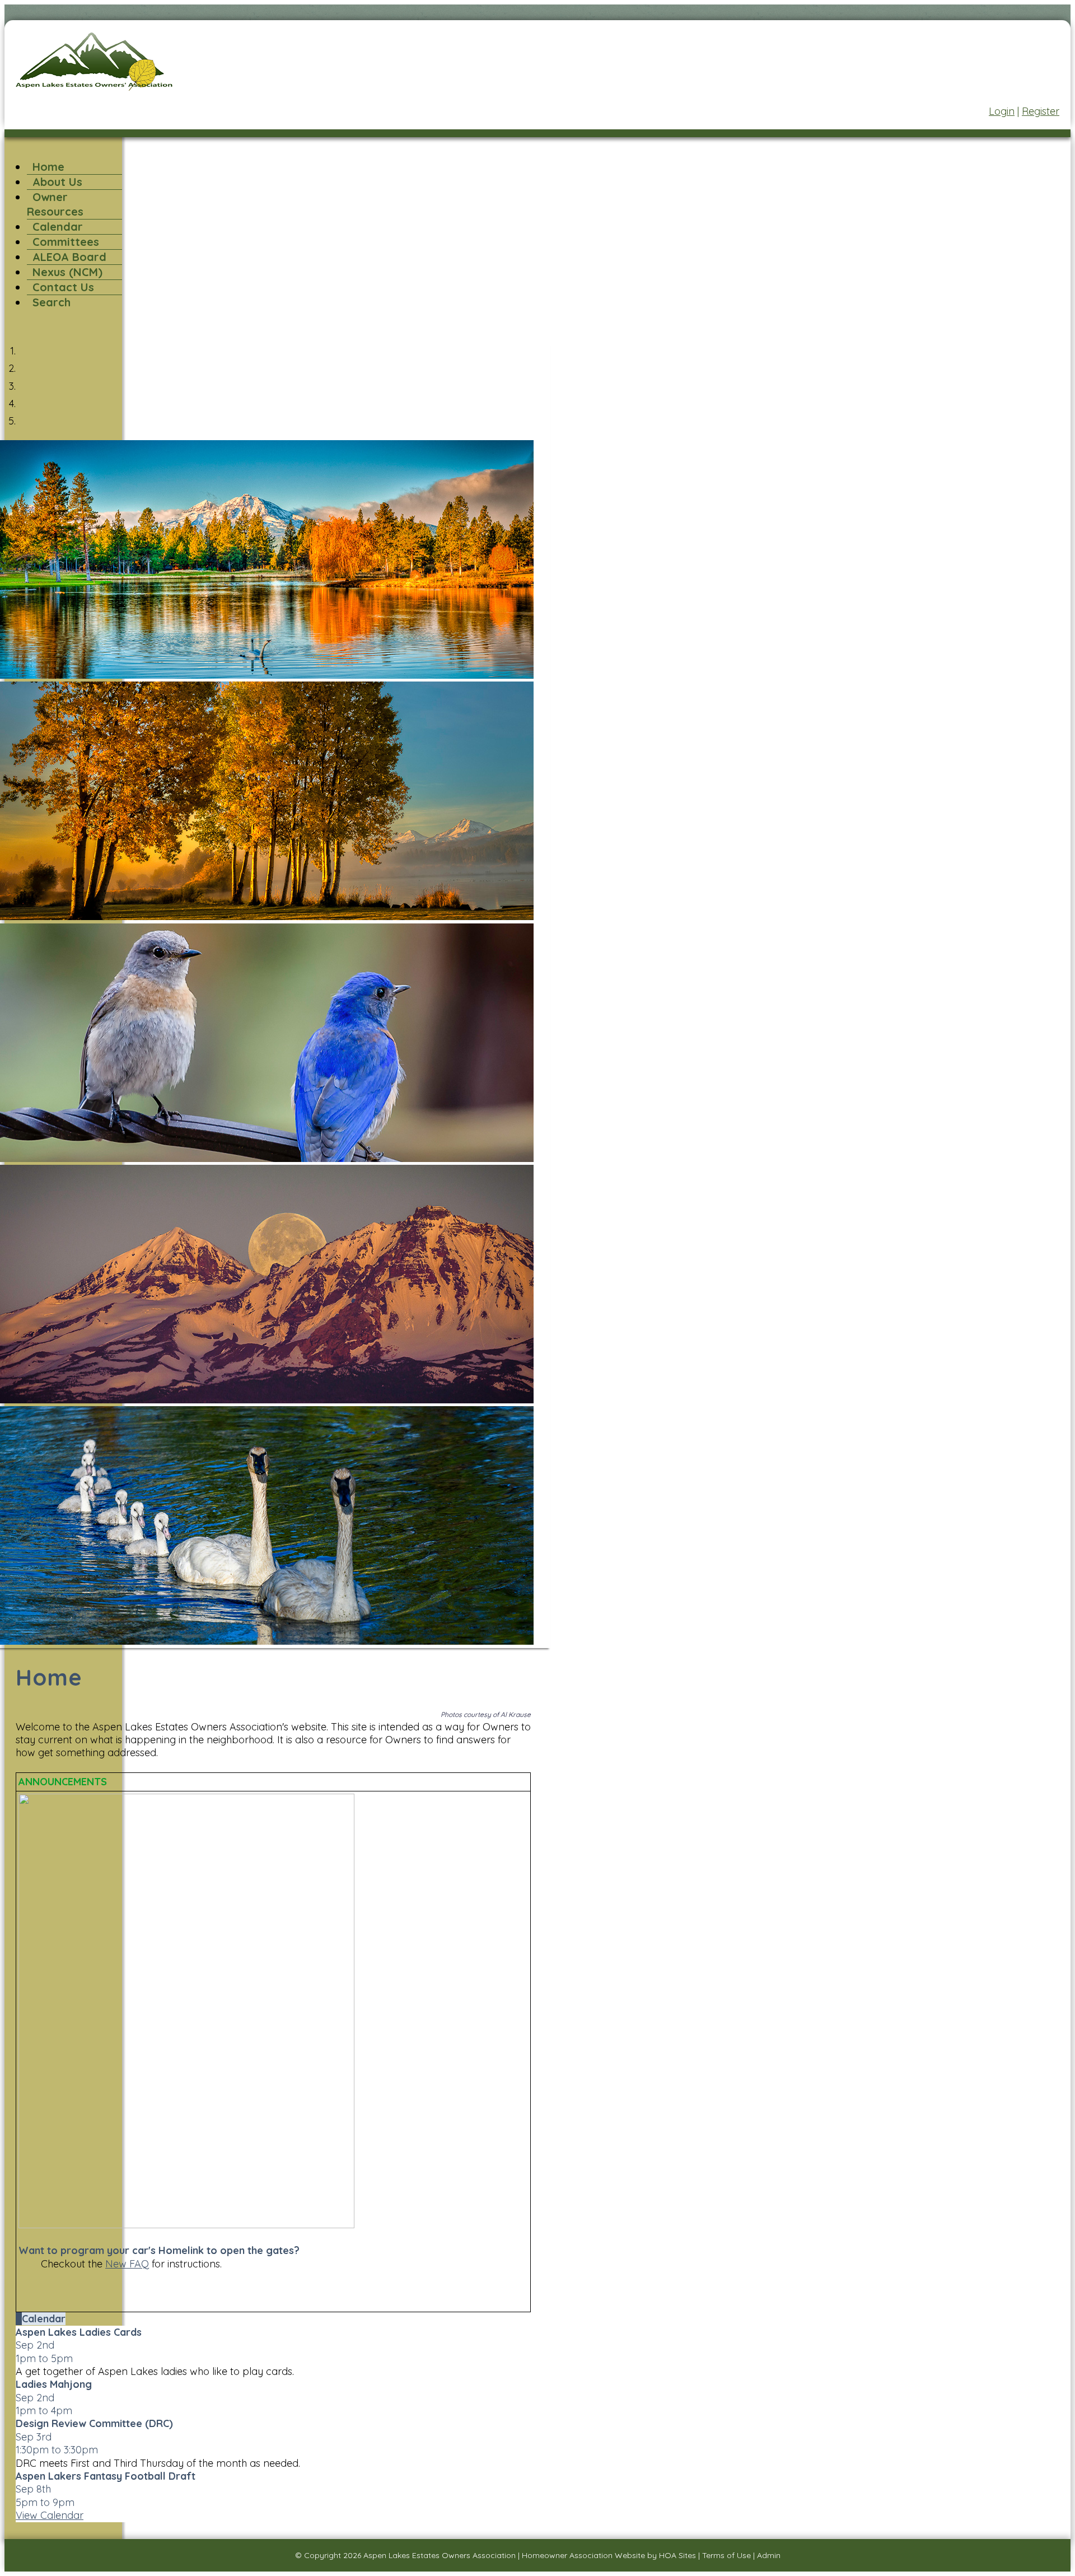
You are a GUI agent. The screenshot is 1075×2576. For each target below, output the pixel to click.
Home (48, 167)
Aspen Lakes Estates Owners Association (440, 2555)
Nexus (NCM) (67, 272)
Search (52, 302)
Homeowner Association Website (583, 2555)
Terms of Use (726, 2555)
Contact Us (63, 287)
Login (1002, 111)
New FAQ (127, 2264)
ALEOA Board (69, 257)
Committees (66, 242)
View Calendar (50, 2515)
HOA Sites (677, 2555)
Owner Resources (55, 204)
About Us (57, 182)
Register (1041, 111)
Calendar (58, 227)
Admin (769, 2555)
